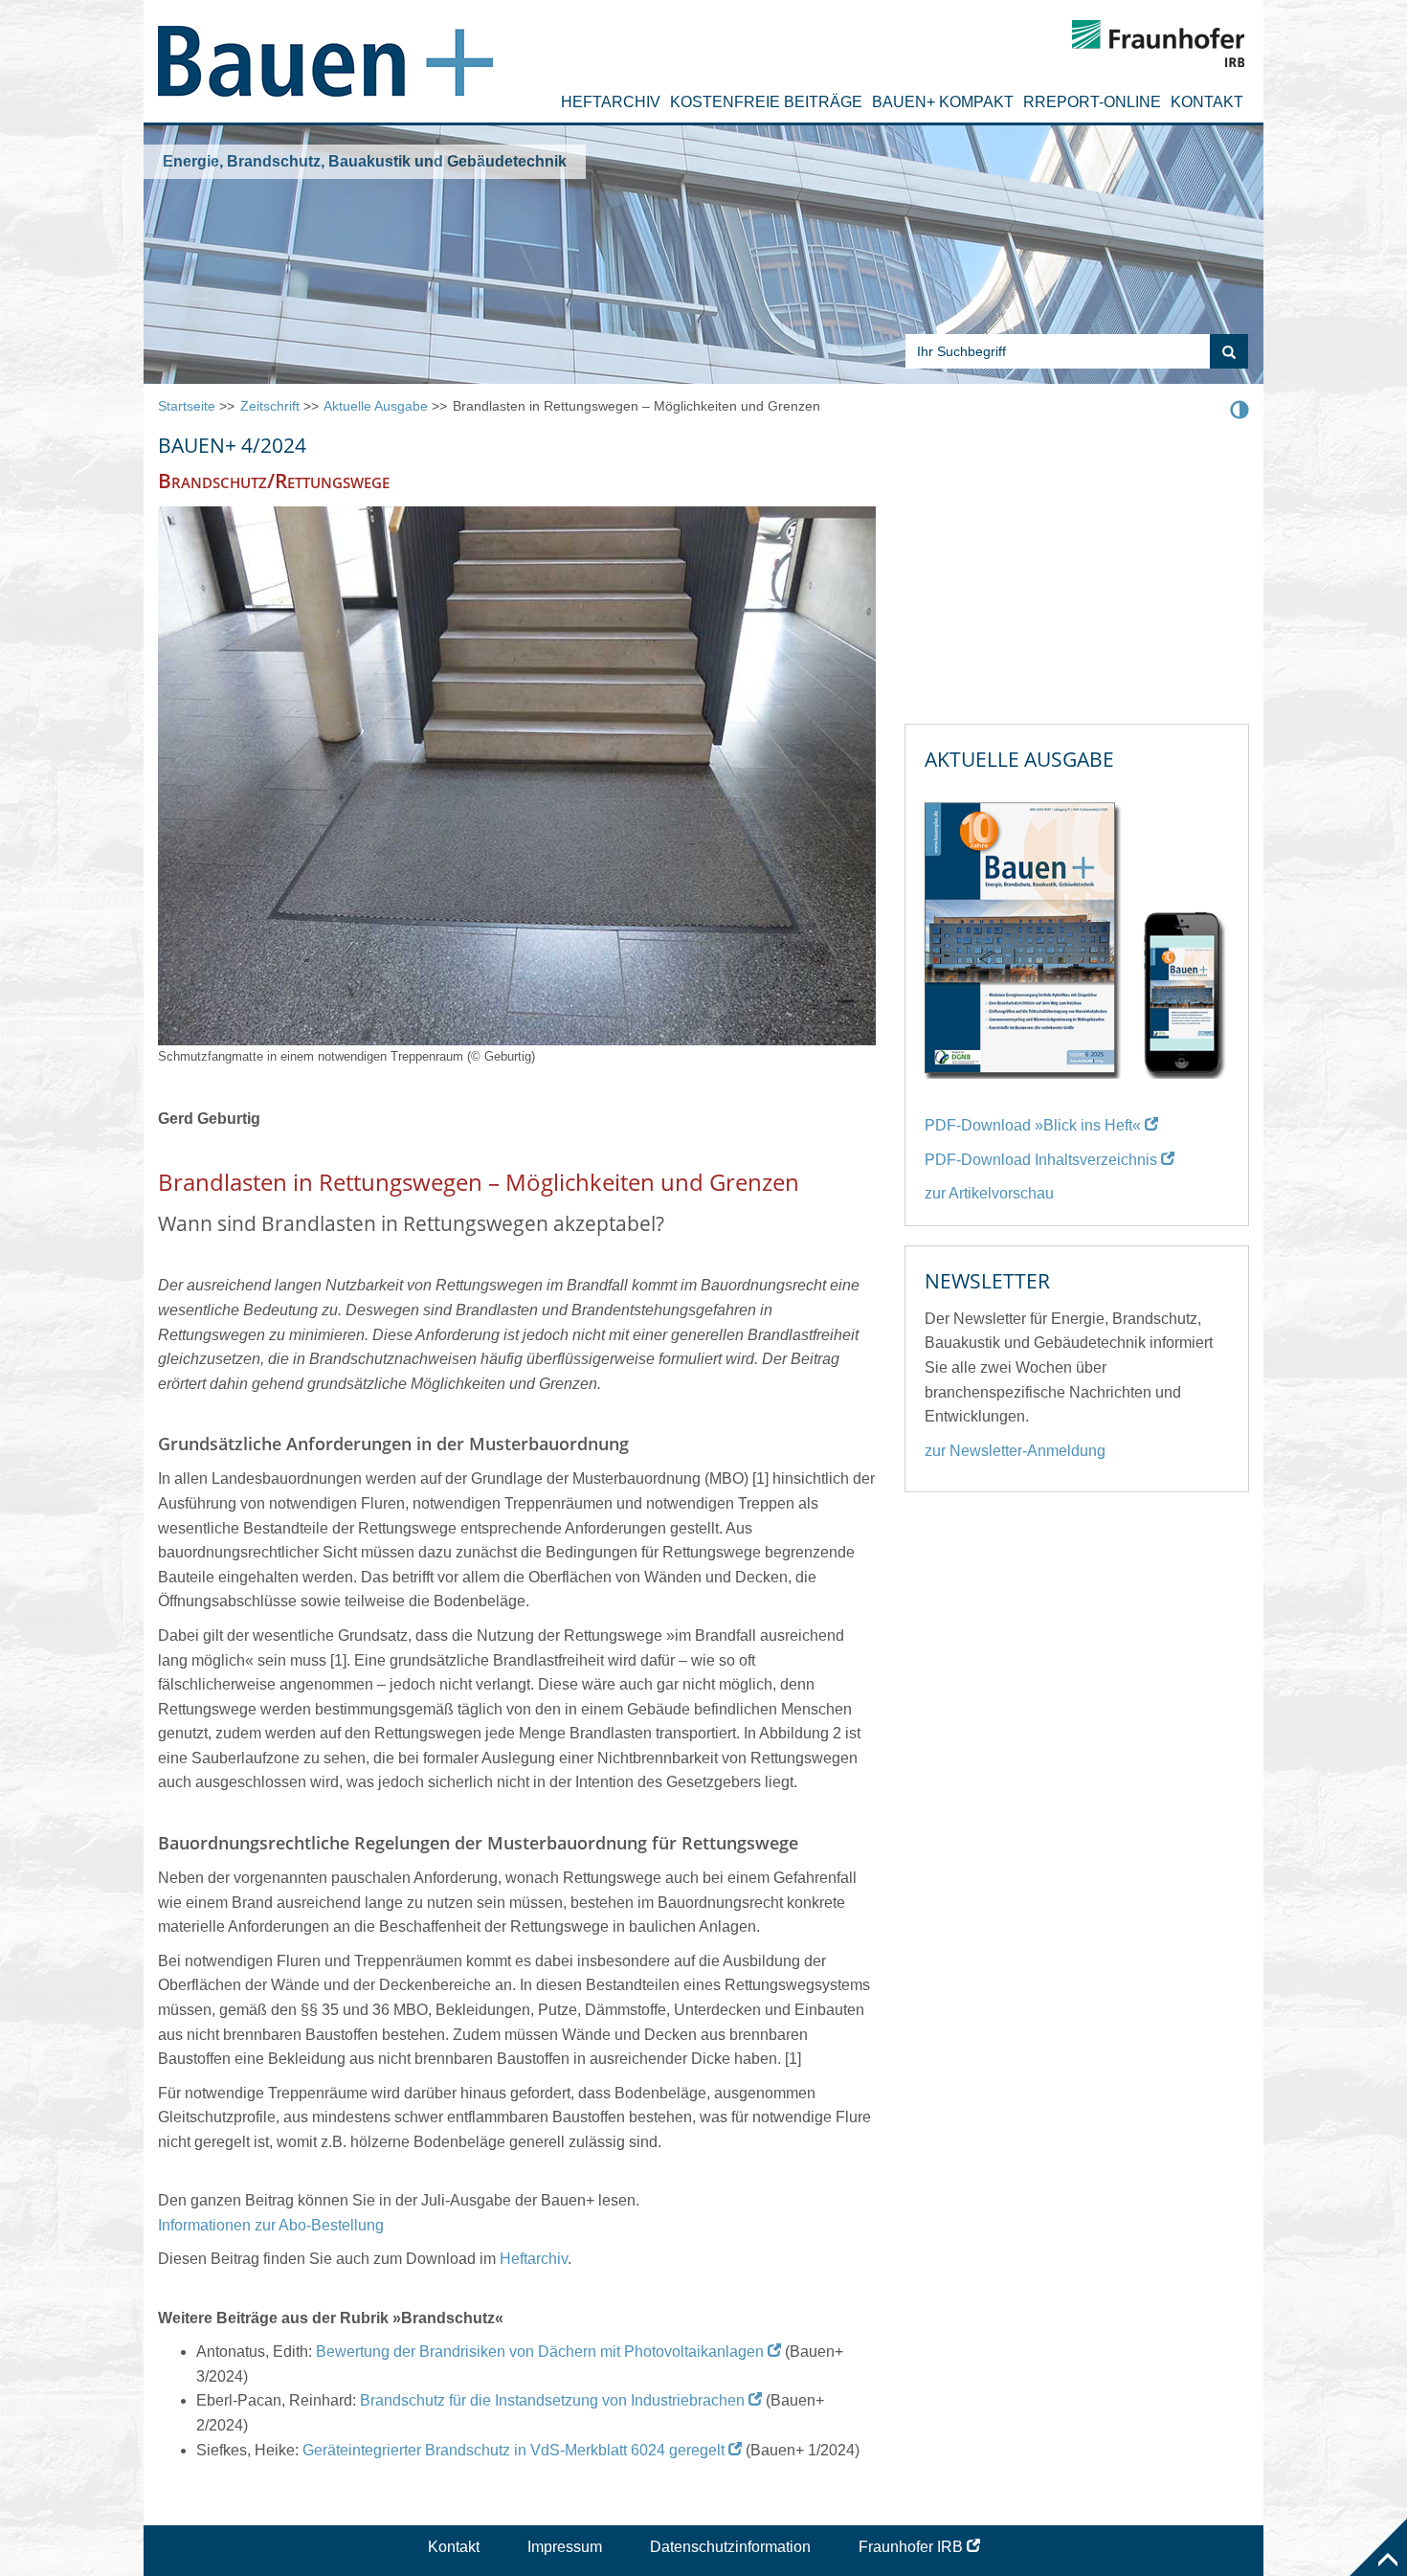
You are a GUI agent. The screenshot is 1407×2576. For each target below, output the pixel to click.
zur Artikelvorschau (989, 1193)
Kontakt (1207, 102)
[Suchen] (1229, 351)
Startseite (187, 406)
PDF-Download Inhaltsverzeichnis (1041, 1160)
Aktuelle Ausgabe (376, 406)
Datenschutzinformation (730, 2547)
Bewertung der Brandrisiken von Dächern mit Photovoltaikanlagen (540, 2352)
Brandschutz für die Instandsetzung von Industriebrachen (552, 2400)
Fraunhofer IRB (911, 2547)
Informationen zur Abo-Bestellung (271, 2225)
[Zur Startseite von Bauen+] (325, 53)
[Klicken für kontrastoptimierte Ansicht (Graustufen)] (1239, 409)
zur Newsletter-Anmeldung (1015, 1451)
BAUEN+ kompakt (943, 102)
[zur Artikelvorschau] (1077, 932)
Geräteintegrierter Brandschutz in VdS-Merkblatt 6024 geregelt (514, 2450)
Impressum (565, 2547)
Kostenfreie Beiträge (766, 102)
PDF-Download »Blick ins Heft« (1033, 1125)
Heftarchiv (611, 102)
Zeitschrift (270, 406)
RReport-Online (1092, 102)
